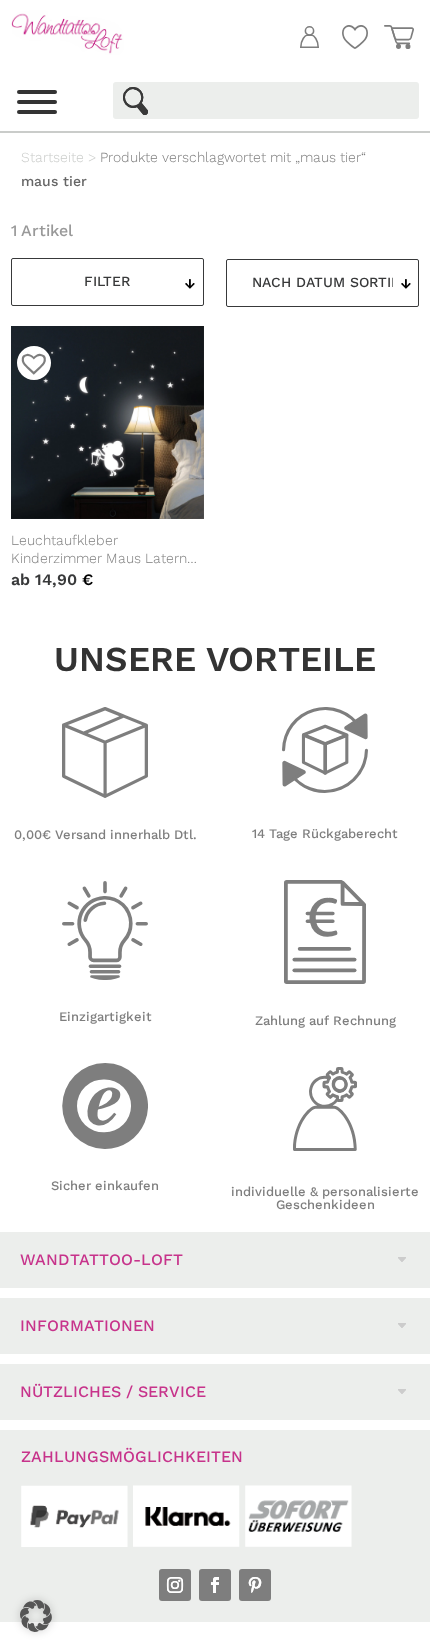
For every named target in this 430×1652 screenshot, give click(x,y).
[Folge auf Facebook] (215, 1585)
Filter (107, 281)
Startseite (52, 157)
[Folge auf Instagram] (175, 1585)
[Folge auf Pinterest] (255, 1585)
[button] (36, 1616)
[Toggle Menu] (37, 102)
